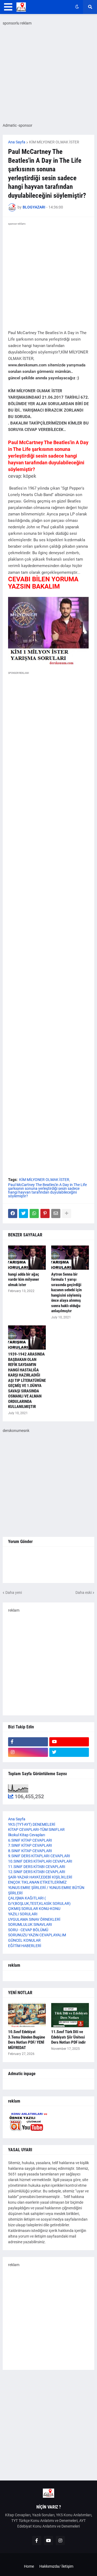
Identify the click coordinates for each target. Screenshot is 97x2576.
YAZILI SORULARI (23, 1914)
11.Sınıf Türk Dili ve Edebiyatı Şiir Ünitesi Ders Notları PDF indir (68, 2037)
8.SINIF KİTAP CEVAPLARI (30, 1851)
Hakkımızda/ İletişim (56, 2566)
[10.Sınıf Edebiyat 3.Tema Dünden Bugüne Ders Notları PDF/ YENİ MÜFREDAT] (27, 2015)
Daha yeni (14, 1593)
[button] (8, 7)
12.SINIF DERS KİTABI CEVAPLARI (37, 1872)
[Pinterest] (45, 1213)
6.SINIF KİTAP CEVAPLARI (30, 1840)
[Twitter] (23, 1213)
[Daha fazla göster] (67, 1213)
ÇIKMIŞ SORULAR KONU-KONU (34, 1909)
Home (29, 2566)
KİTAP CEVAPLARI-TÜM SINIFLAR (36, 1830)
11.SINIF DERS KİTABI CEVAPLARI (37, 1867)
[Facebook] (13, 1213)
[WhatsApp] (34, 1213)
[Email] (56, 1213)
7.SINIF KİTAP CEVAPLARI (30, 1845)
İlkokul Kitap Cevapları (27, 1835)
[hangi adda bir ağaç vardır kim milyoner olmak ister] (27, 1258)
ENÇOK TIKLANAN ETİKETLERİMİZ (37, 1882)
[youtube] (69, 1742)
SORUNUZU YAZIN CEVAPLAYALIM (37, 1935)
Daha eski (84, 1593)
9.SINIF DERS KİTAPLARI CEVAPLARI (39, 1856)
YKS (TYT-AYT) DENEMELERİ (32, 1824)
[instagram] (28, 1752)
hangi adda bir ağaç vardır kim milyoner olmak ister (24, 1280)
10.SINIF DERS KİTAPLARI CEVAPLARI (40, 1861)
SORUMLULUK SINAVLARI (30, 1924)
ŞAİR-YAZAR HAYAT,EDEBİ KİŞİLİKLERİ (40, 1877)
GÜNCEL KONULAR (24, 1940)
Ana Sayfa (17, 142)
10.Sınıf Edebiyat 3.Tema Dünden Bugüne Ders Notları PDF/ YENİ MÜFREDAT (27, 2040)
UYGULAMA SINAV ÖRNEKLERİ (34, 1919)
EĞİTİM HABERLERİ (25, 1946)
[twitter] (69, 1752)
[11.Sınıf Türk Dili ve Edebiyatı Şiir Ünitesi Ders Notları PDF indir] (70, 2015)
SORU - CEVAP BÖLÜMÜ (28, 1930)
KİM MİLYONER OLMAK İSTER (54, 142)
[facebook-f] (28, 1742)
